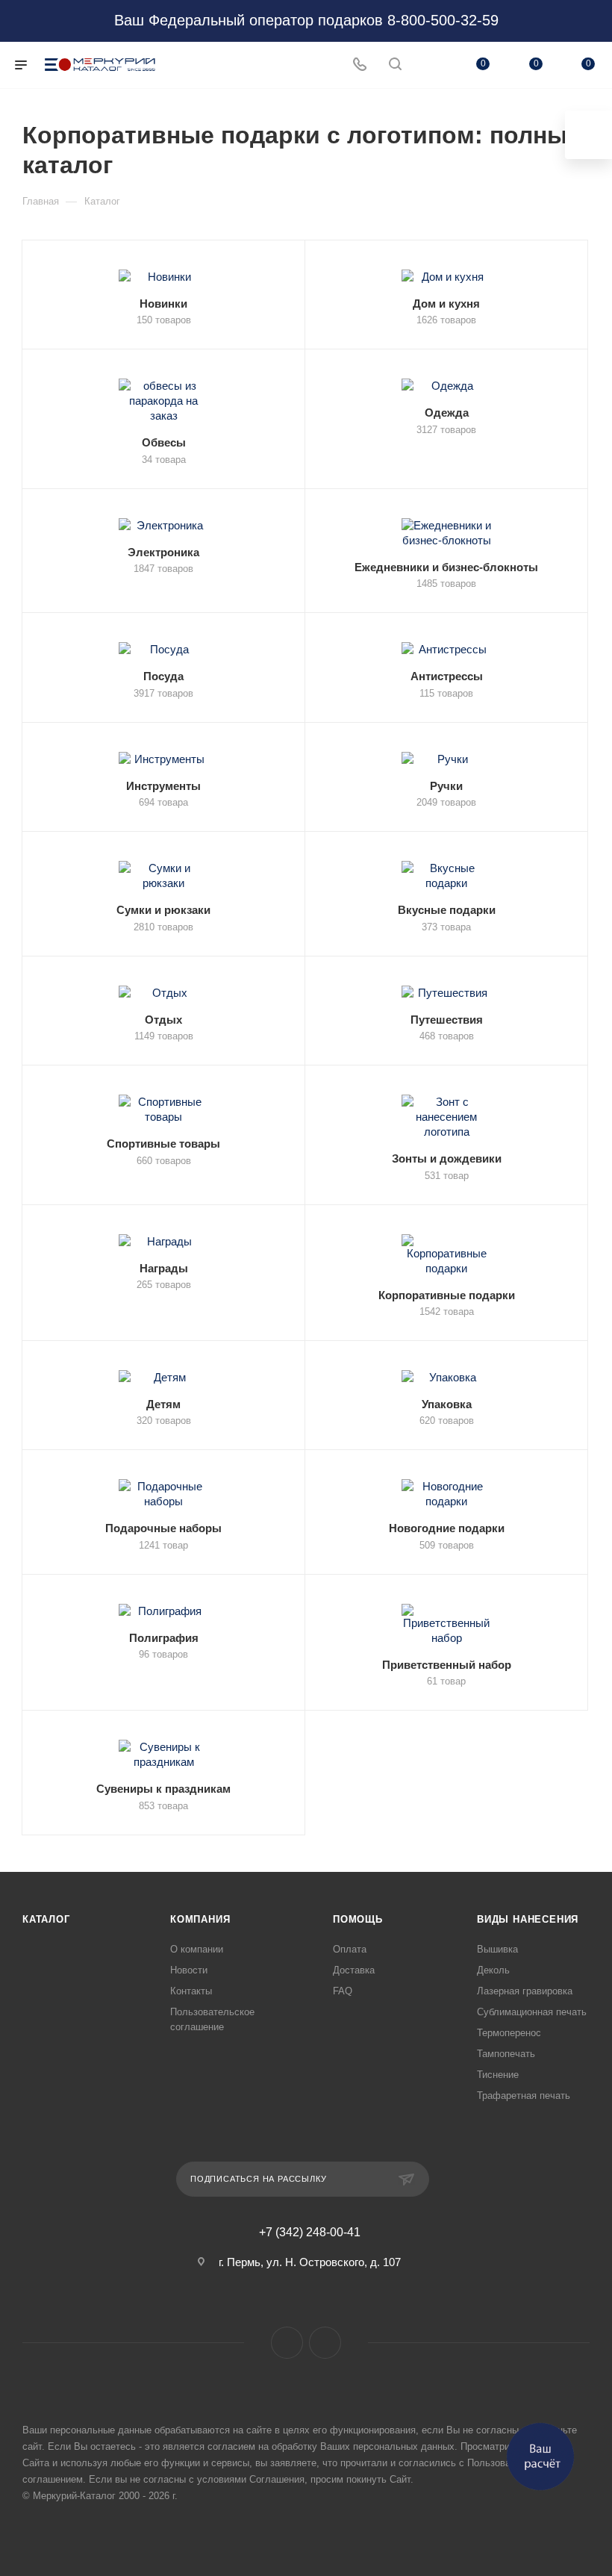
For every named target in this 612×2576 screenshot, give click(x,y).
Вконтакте (287, 2343)
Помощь (358, 1919)
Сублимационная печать (532, 2012)
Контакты (191, 1991)
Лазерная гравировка (525, 1991)
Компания (200, 1919)
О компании (197, 1949)
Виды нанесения (528, 1919)
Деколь (493, 1970)
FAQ (343, 1991)
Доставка (354, 1970)
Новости (189, 1970)
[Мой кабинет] (431, 65)
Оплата (350, 1949)
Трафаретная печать (524, 2096)
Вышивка (497, 1949)
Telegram (325, 2343)
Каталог (46, 1919)
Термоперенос (509, 2033)
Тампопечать (506, 2054)
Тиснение (498, 2075)
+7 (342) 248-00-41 (310, 2233)
